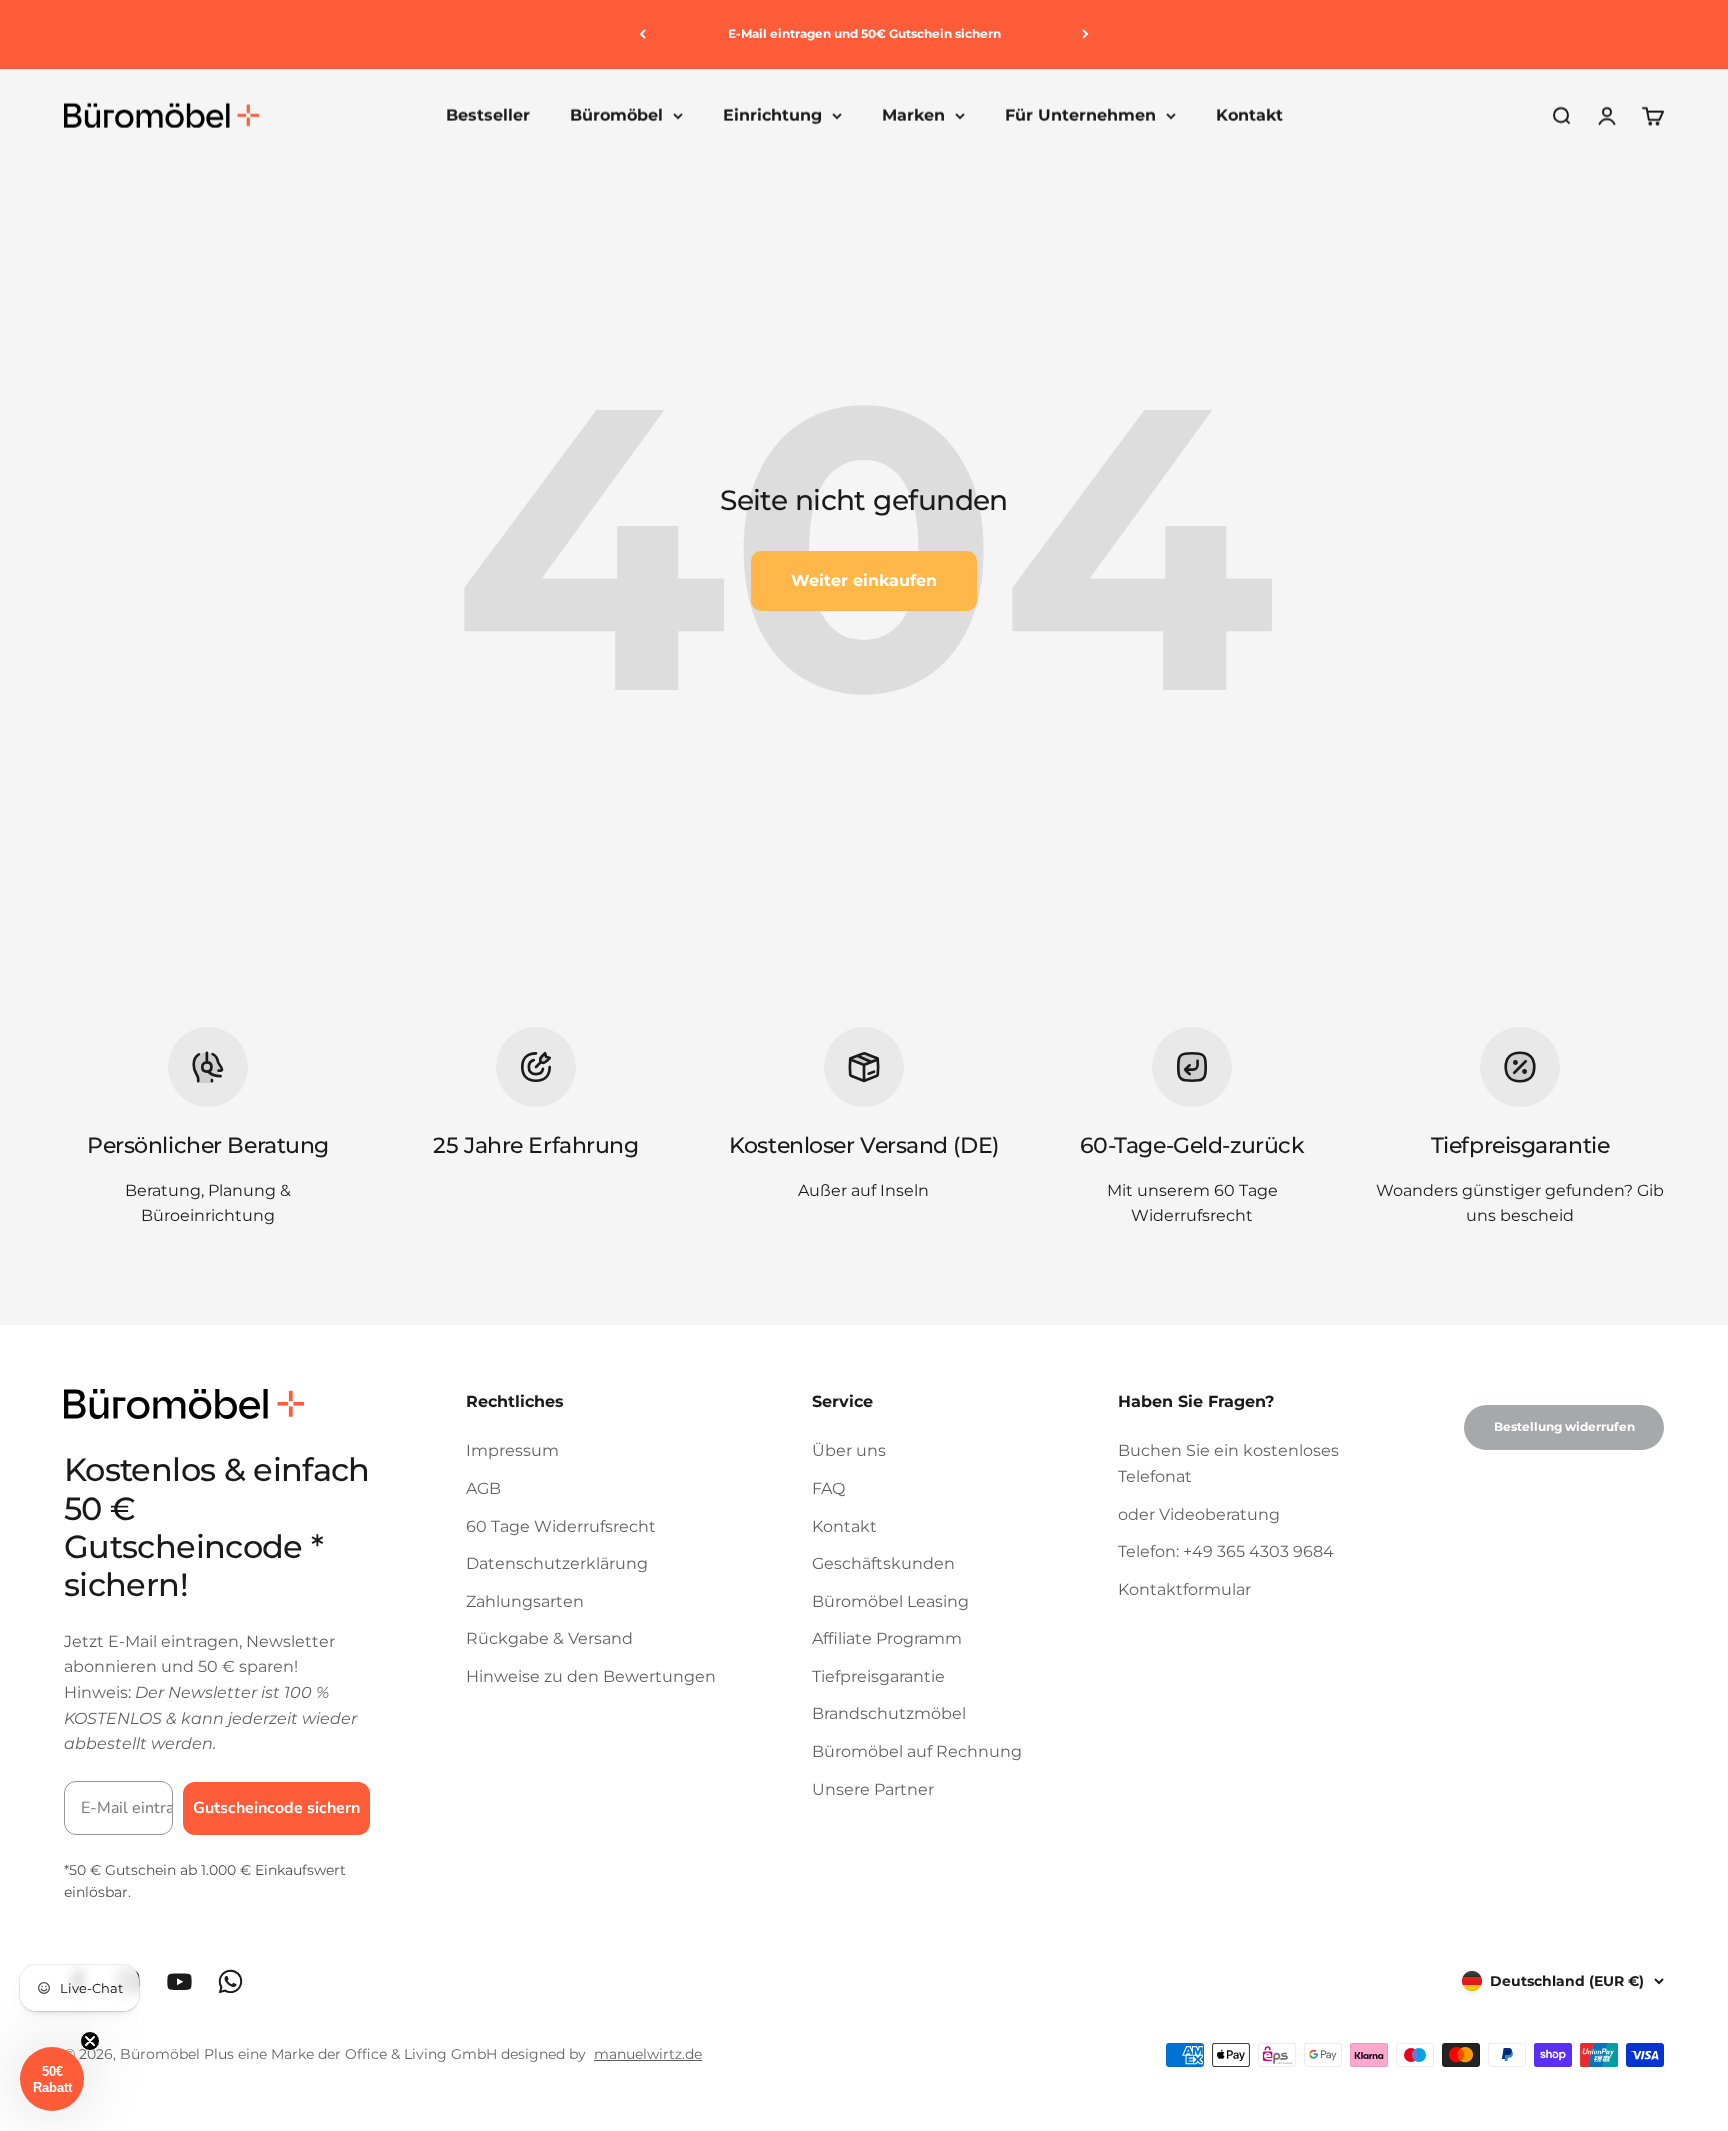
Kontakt (1249, 115)
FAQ (828, 1488)
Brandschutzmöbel (889, 1713)
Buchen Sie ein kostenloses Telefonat (1228, 1463)
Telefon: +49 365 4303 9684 (1226, 1551)
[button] (52, 2079)
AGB (483, 1488)
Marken (913, 115)
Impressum (512, 1450)
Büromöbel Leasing (890, 1601)
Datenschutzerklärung (557, 1563)
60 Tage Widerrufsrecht (561, 1526)
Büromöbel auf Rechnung (917, 1751)
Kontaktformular (1184, 1589)
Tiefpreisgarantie (878, 1676)
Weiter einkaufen (864, 580)
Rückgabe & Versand (549, 1638)
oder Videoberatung (1199, 1514)
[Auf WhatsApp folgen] (230, 1981)
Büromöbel (616, 115)
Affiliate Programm (887, 1638)
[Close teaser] (90, 2041)
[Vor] (1085, 34)
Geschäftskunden (883, 1563)
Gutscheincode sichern (276, 1808)
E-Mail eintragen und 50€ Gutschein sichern (864, 33)
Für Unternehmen (1080, 115)
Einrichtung (772, 115)
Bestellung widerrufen (1564, 1426)
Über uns (849, 1450)
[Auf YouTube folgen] (179, 1981)
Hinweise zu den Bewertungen (591, 1676)
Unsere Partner (873, 1789)
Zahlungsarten (525, 1601)
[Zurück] (642, 34)
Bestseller (488, 115)
